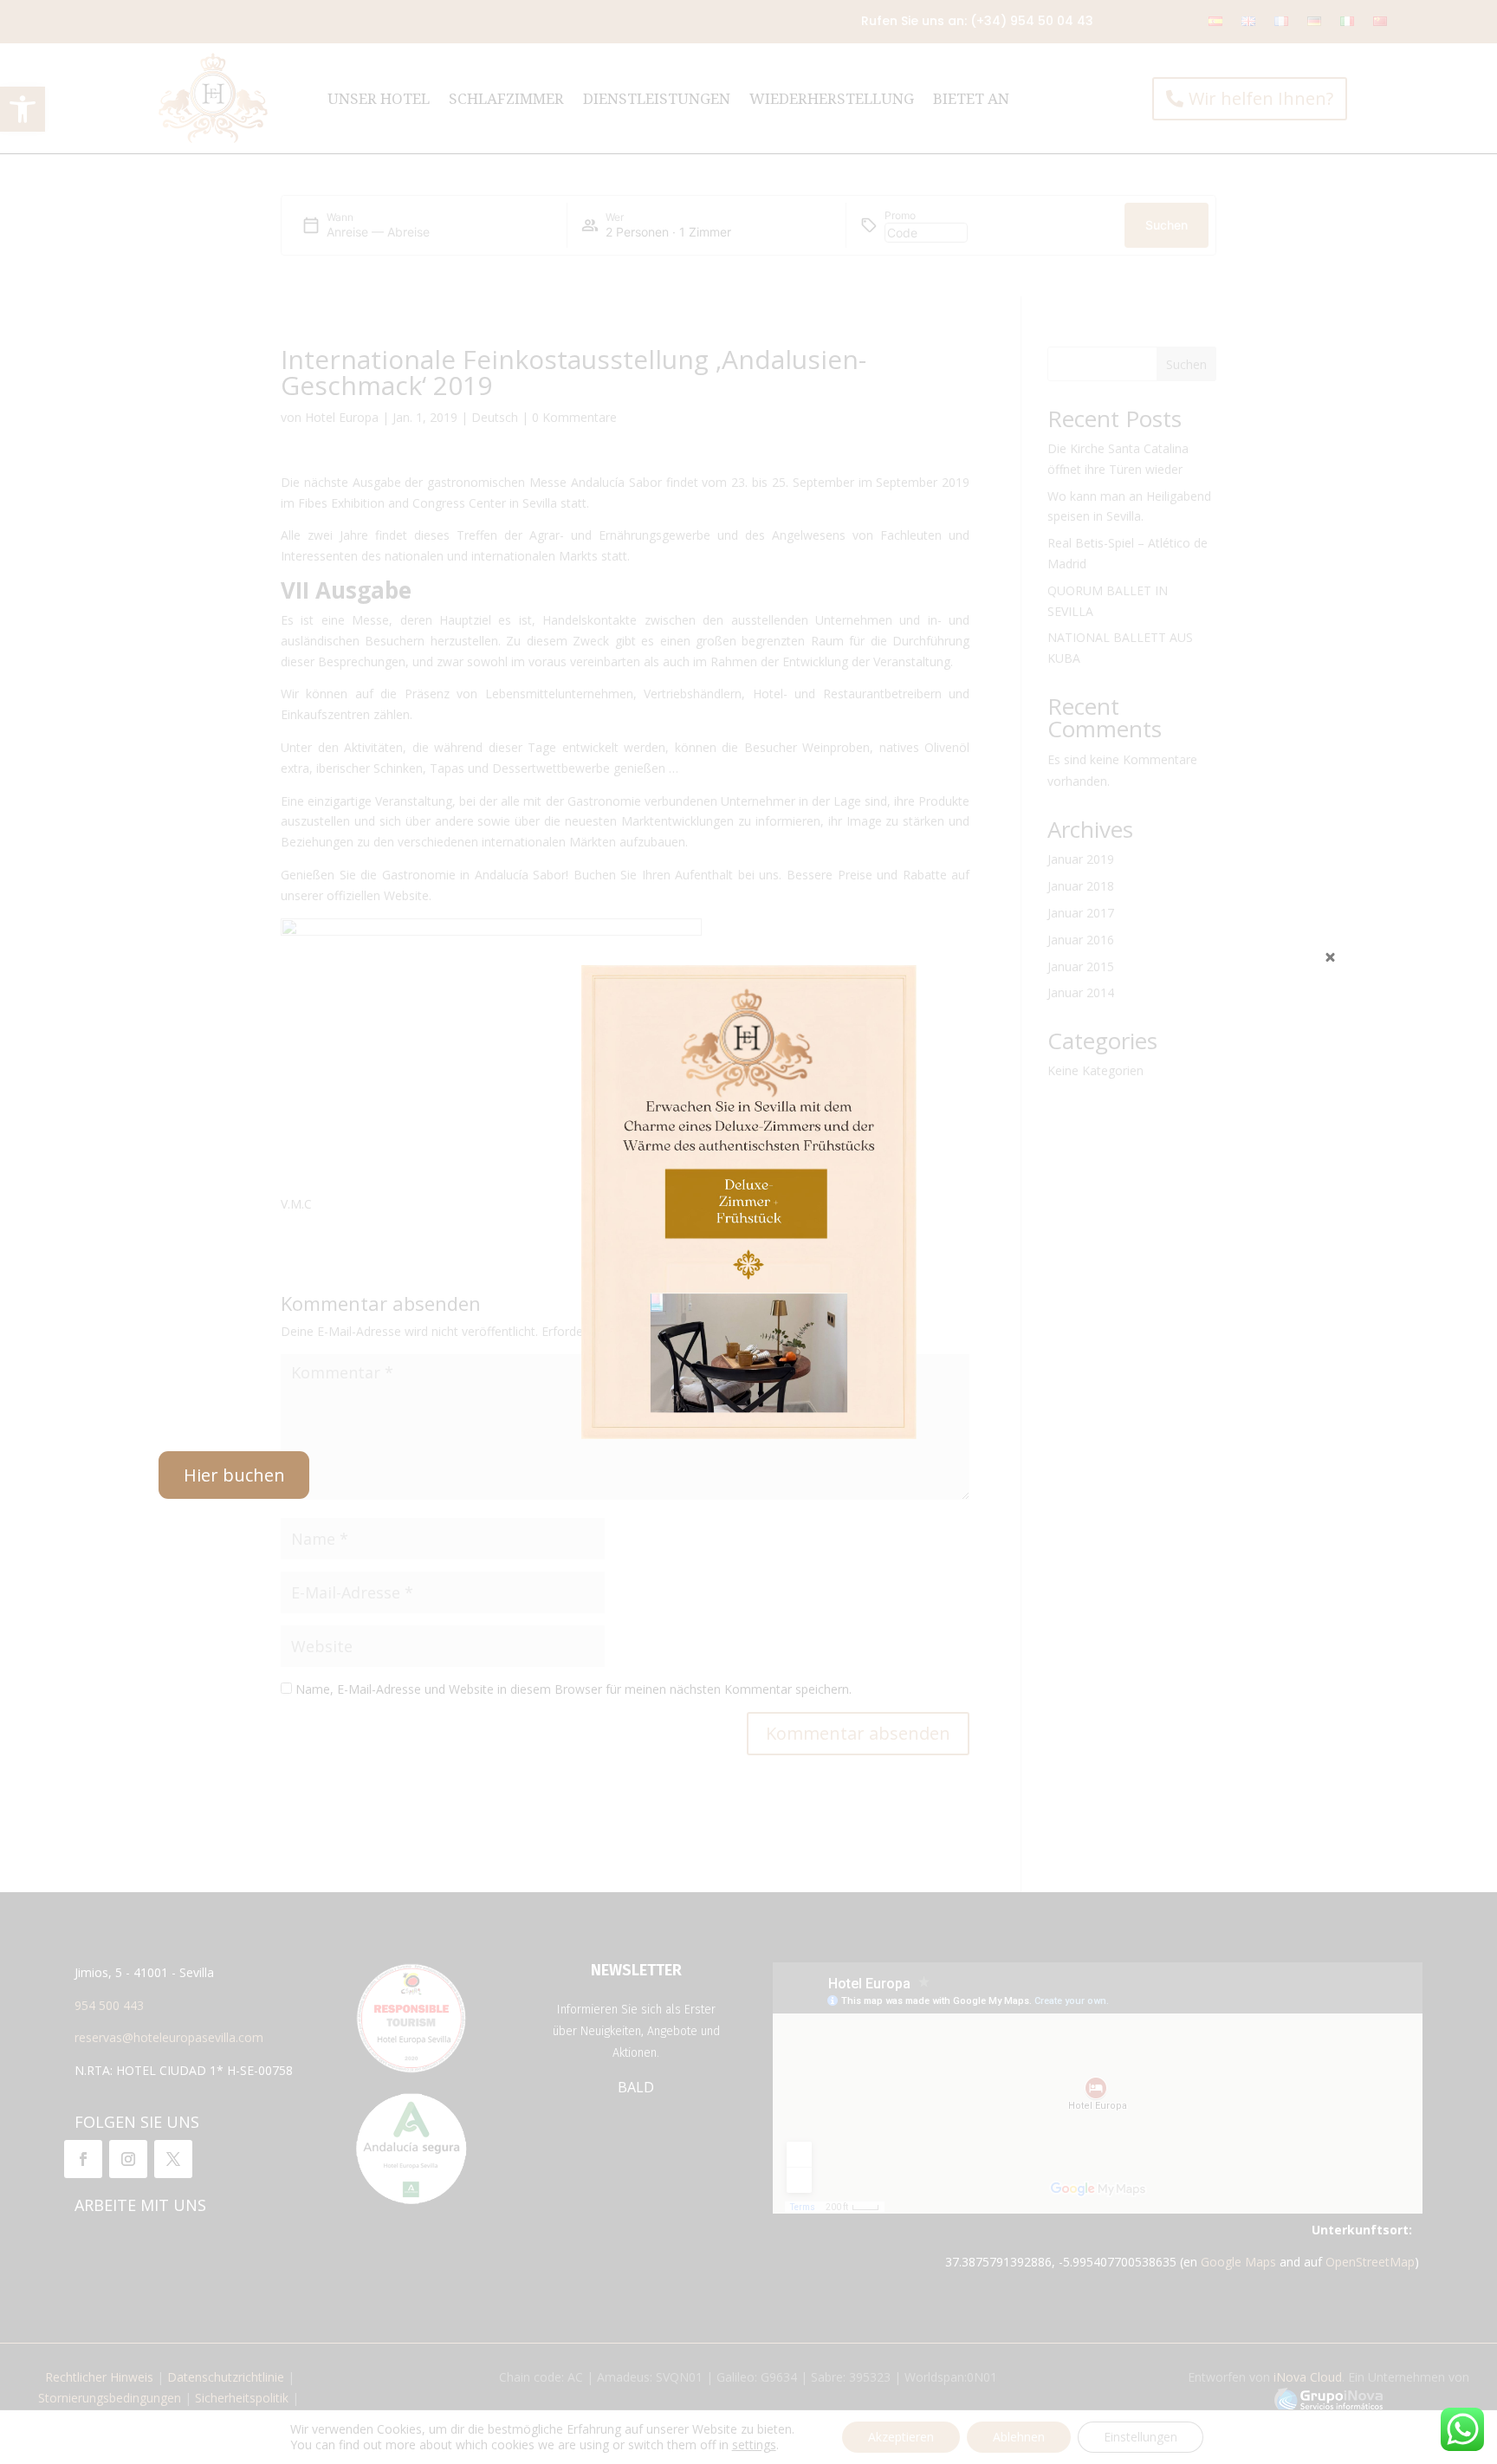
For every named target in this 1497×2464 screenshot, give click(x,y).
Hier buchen (234, 1475)
